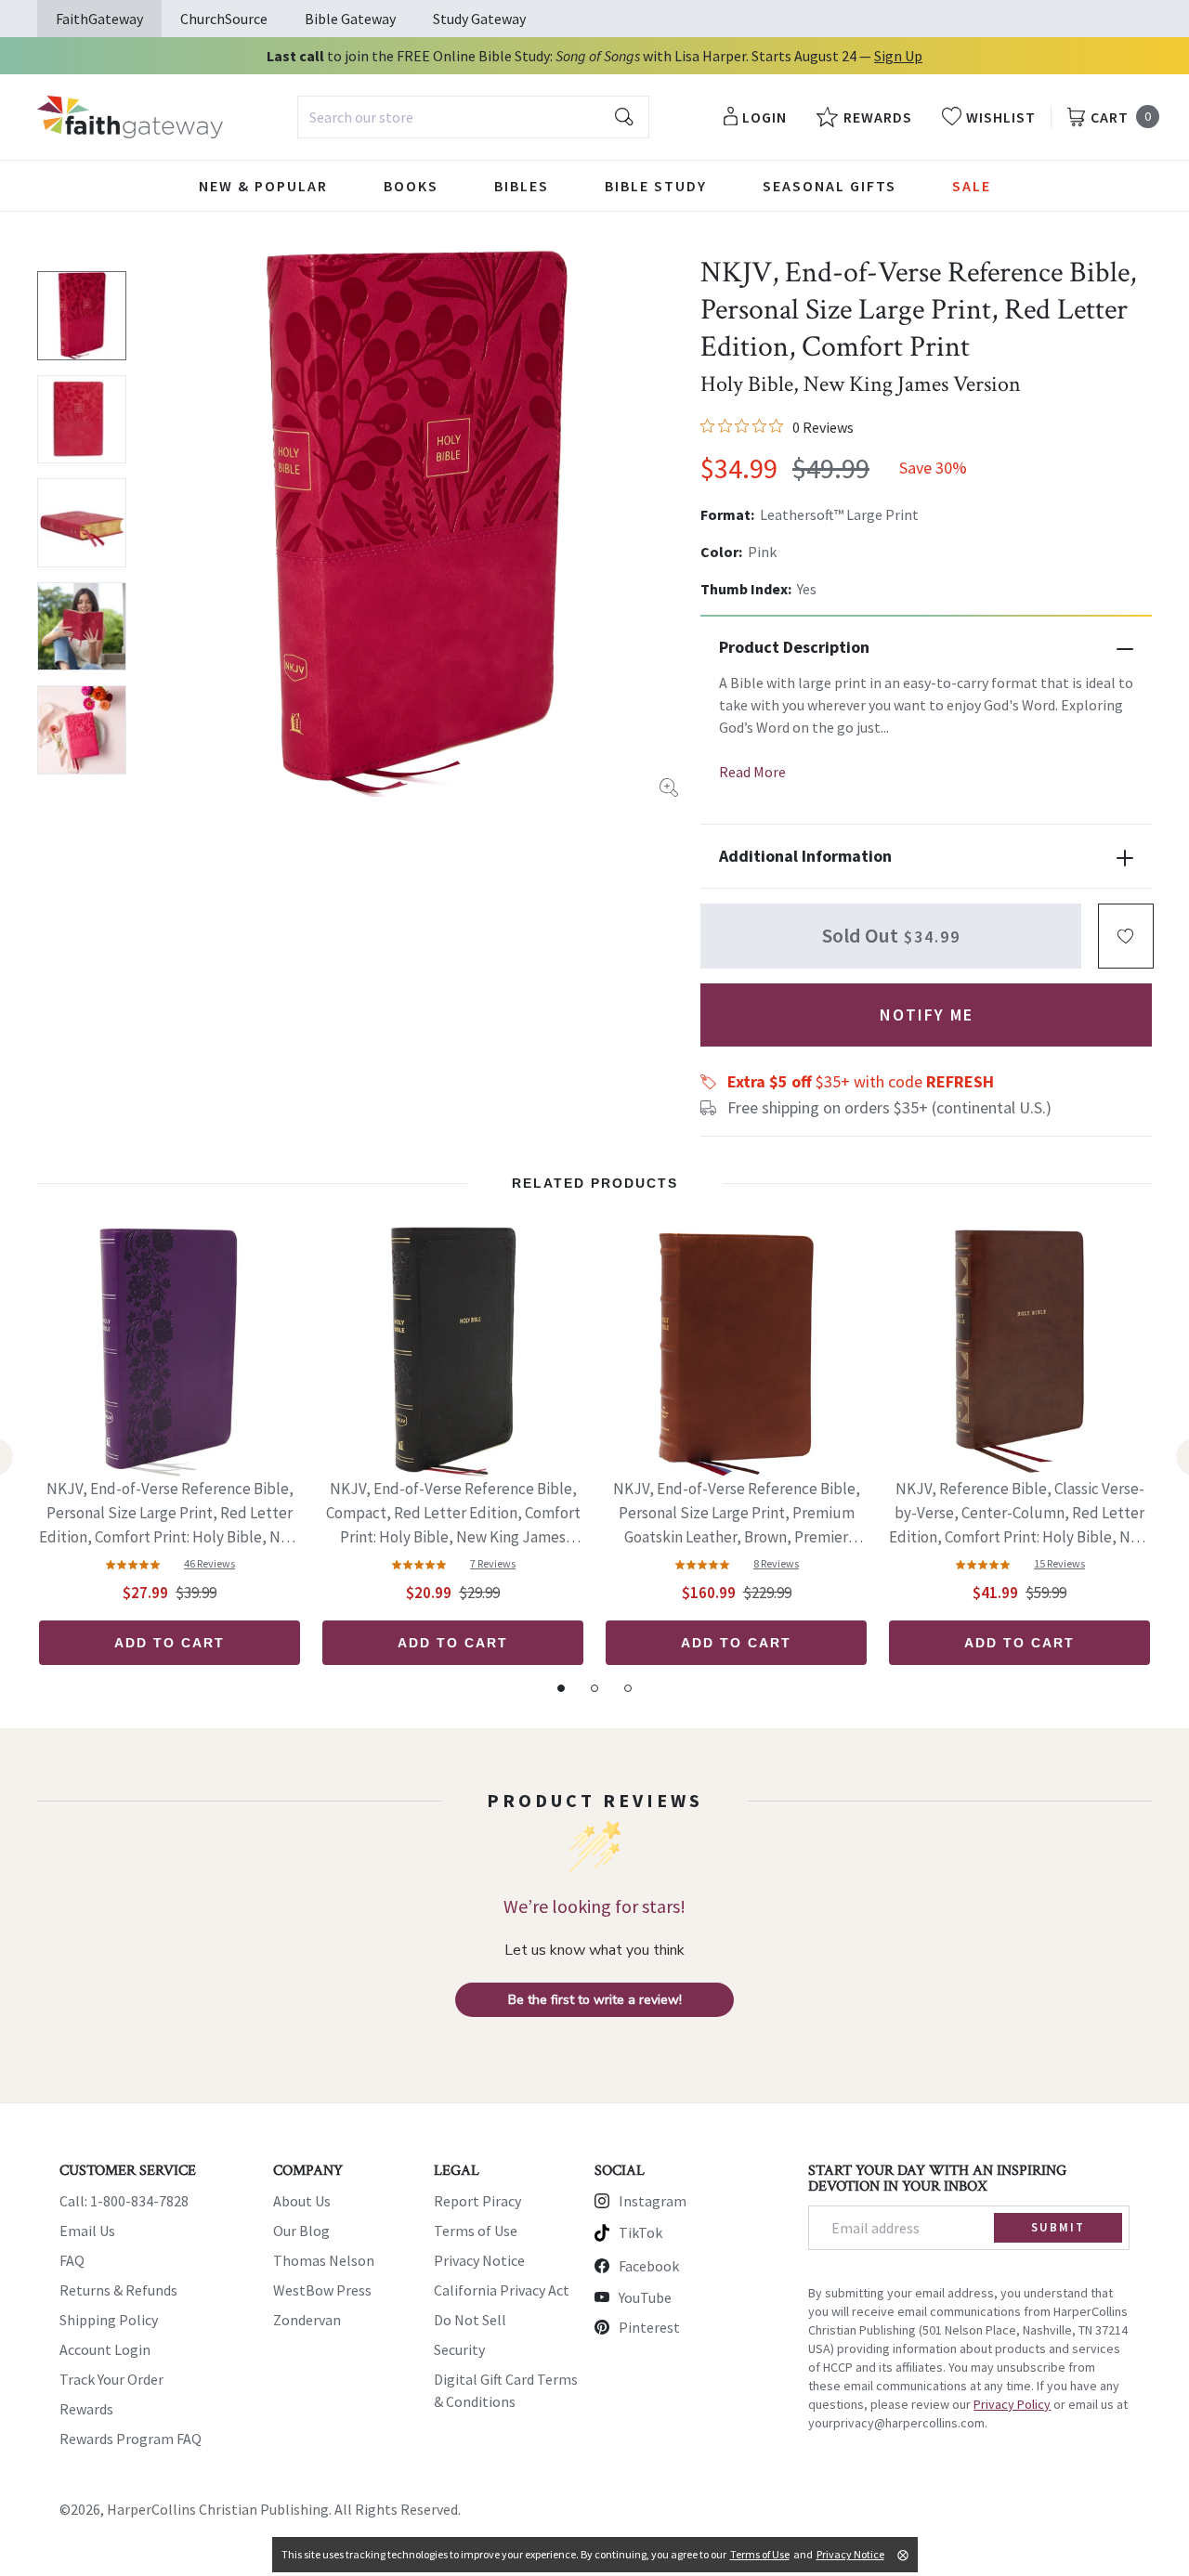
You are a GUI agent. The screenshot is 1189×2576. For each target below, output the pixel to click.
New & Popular (263, 186)
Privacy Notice (479, 2260)
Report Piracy (477, 2201)
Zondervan (307, 2320)
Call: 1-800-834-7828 (124, 2201)
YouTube (645, 2297)
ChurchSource (224, 19)
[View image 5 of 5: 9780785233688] (82, 730)
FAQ (72, 2260)
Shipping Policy (109, 2320)
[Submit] (624, 117)
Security (459, 2349)
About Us (302, 2201)
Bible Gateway (350, 19)
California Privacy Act (502, 2290)
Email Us (87, 2231)
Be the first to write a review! (595, 2000)
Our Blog (301, 2231)
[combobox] (473, 117)
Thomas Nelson (324, 2260)
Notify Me (927, 1015)
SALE (972, 186)
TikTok (640, 2232)
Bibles (522, 186)
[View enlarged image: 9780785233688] (415, 523)
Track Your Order (111, 2379)
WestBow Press (322, 2290)
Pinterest (649, 2327)
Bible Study (656, 186)
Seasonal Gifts (830, 186)
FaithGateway (99, 19)
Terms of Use (476, 2231)
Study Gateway (479, 19)
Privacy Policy (1012, 2404)
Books (411, 186)
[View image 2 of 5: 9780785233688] (82, 420)
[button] (1126, 936)
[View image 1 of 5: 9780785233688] (82, 316)
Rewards (86, 2409)
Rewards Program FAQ (131, 2439)
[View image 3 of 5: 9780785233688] (82, 523)
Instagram (653, 2201)
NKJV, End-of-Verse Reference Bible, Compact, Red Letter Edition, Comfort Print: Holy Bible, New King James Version (453, 1514)
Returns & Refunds (118, 2290)
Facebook (649, 2266)
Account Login (105, 2349)
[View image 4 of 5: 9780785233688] (82, 627)
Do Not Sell (470, 2320)
